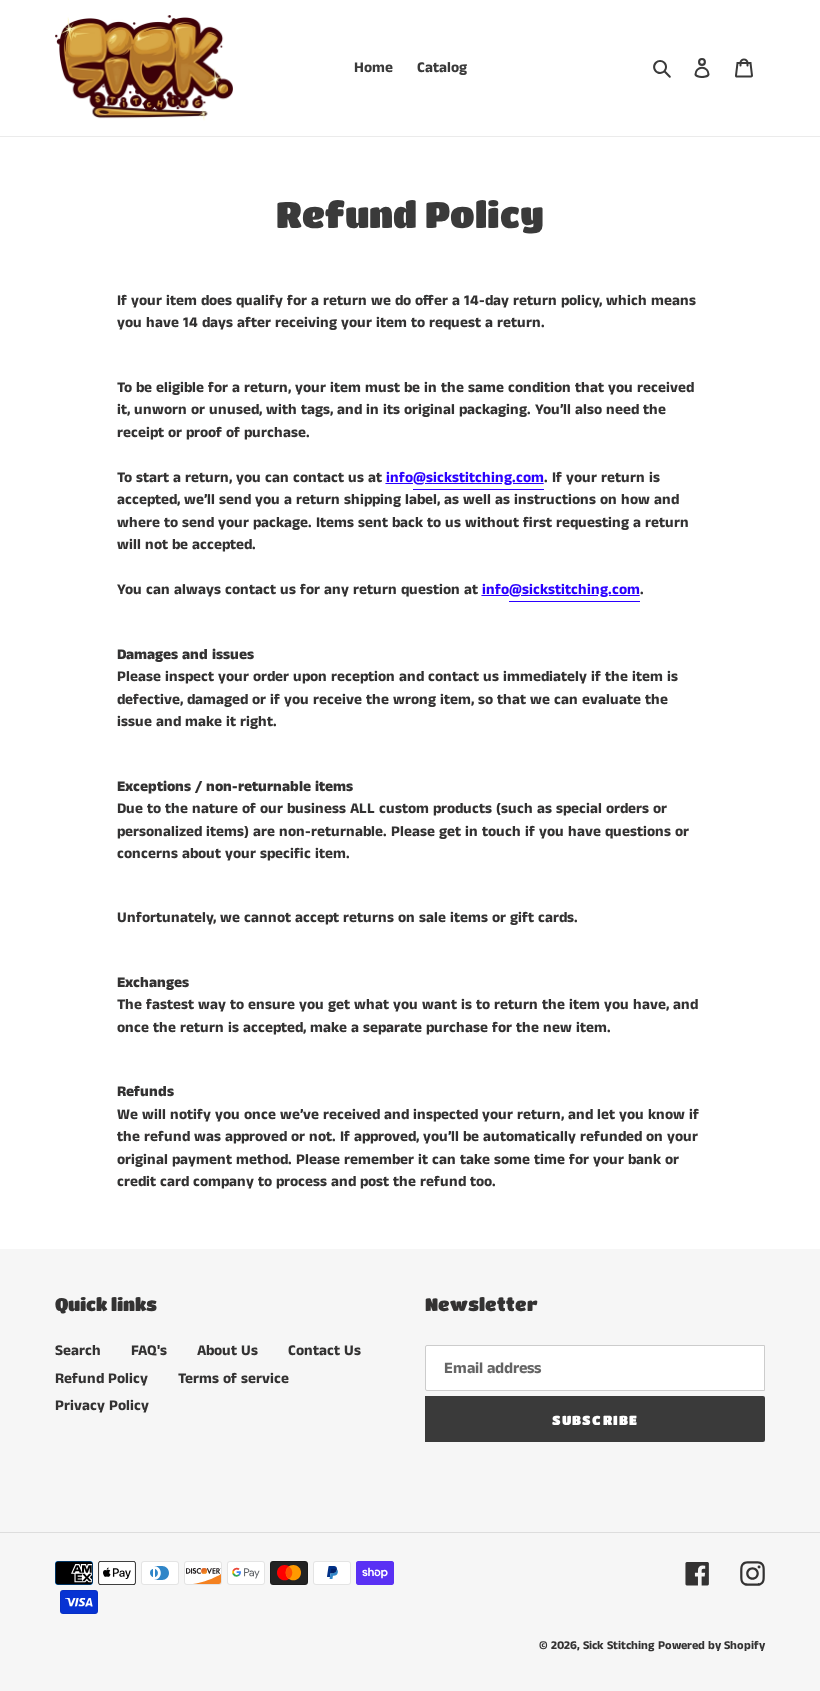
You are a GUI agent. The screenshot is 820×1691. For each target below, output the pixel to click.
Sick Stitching (618, 1645)
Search (78, 1350)
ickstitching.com (478, 477)
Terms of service (233, 1378)
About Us (227, 1350)
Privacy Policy (102, 1405)
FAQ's (149, 1350)
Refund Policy (101, 1378)
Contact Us (324, 1350)
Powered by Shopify (711, 1645)
